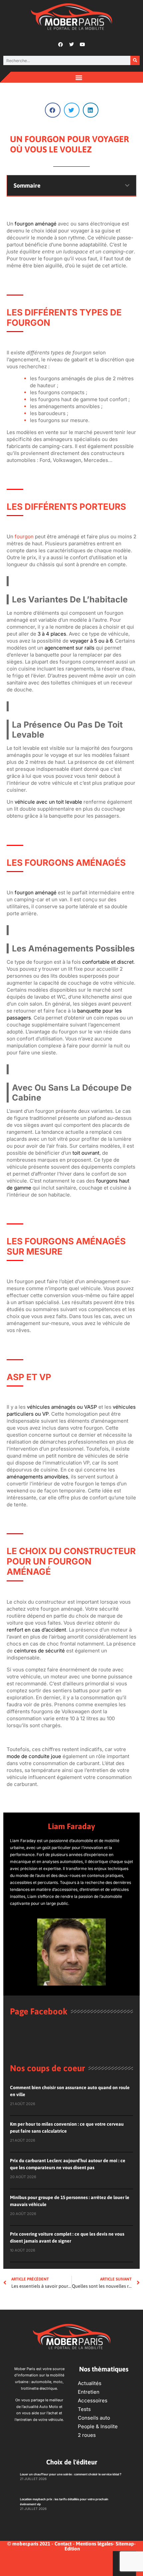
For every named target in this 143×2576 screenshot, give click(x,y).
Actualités (90, 2383)
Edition (72, 2549)
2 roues (87, 2435)
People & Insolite (98, 2426)
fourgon (24, 536)
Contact (63, 2544)
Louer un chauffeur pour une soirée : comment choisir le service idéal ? (71, 2474)
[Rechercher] (135, 60)
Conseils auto (94, 2418)
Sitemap (125, 2544)
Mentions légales (94, 2544)
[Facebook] (61, 44)
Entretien (89, 2392)
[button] (79, 77)
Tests (84, 2409)
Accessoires (93, 2400)
